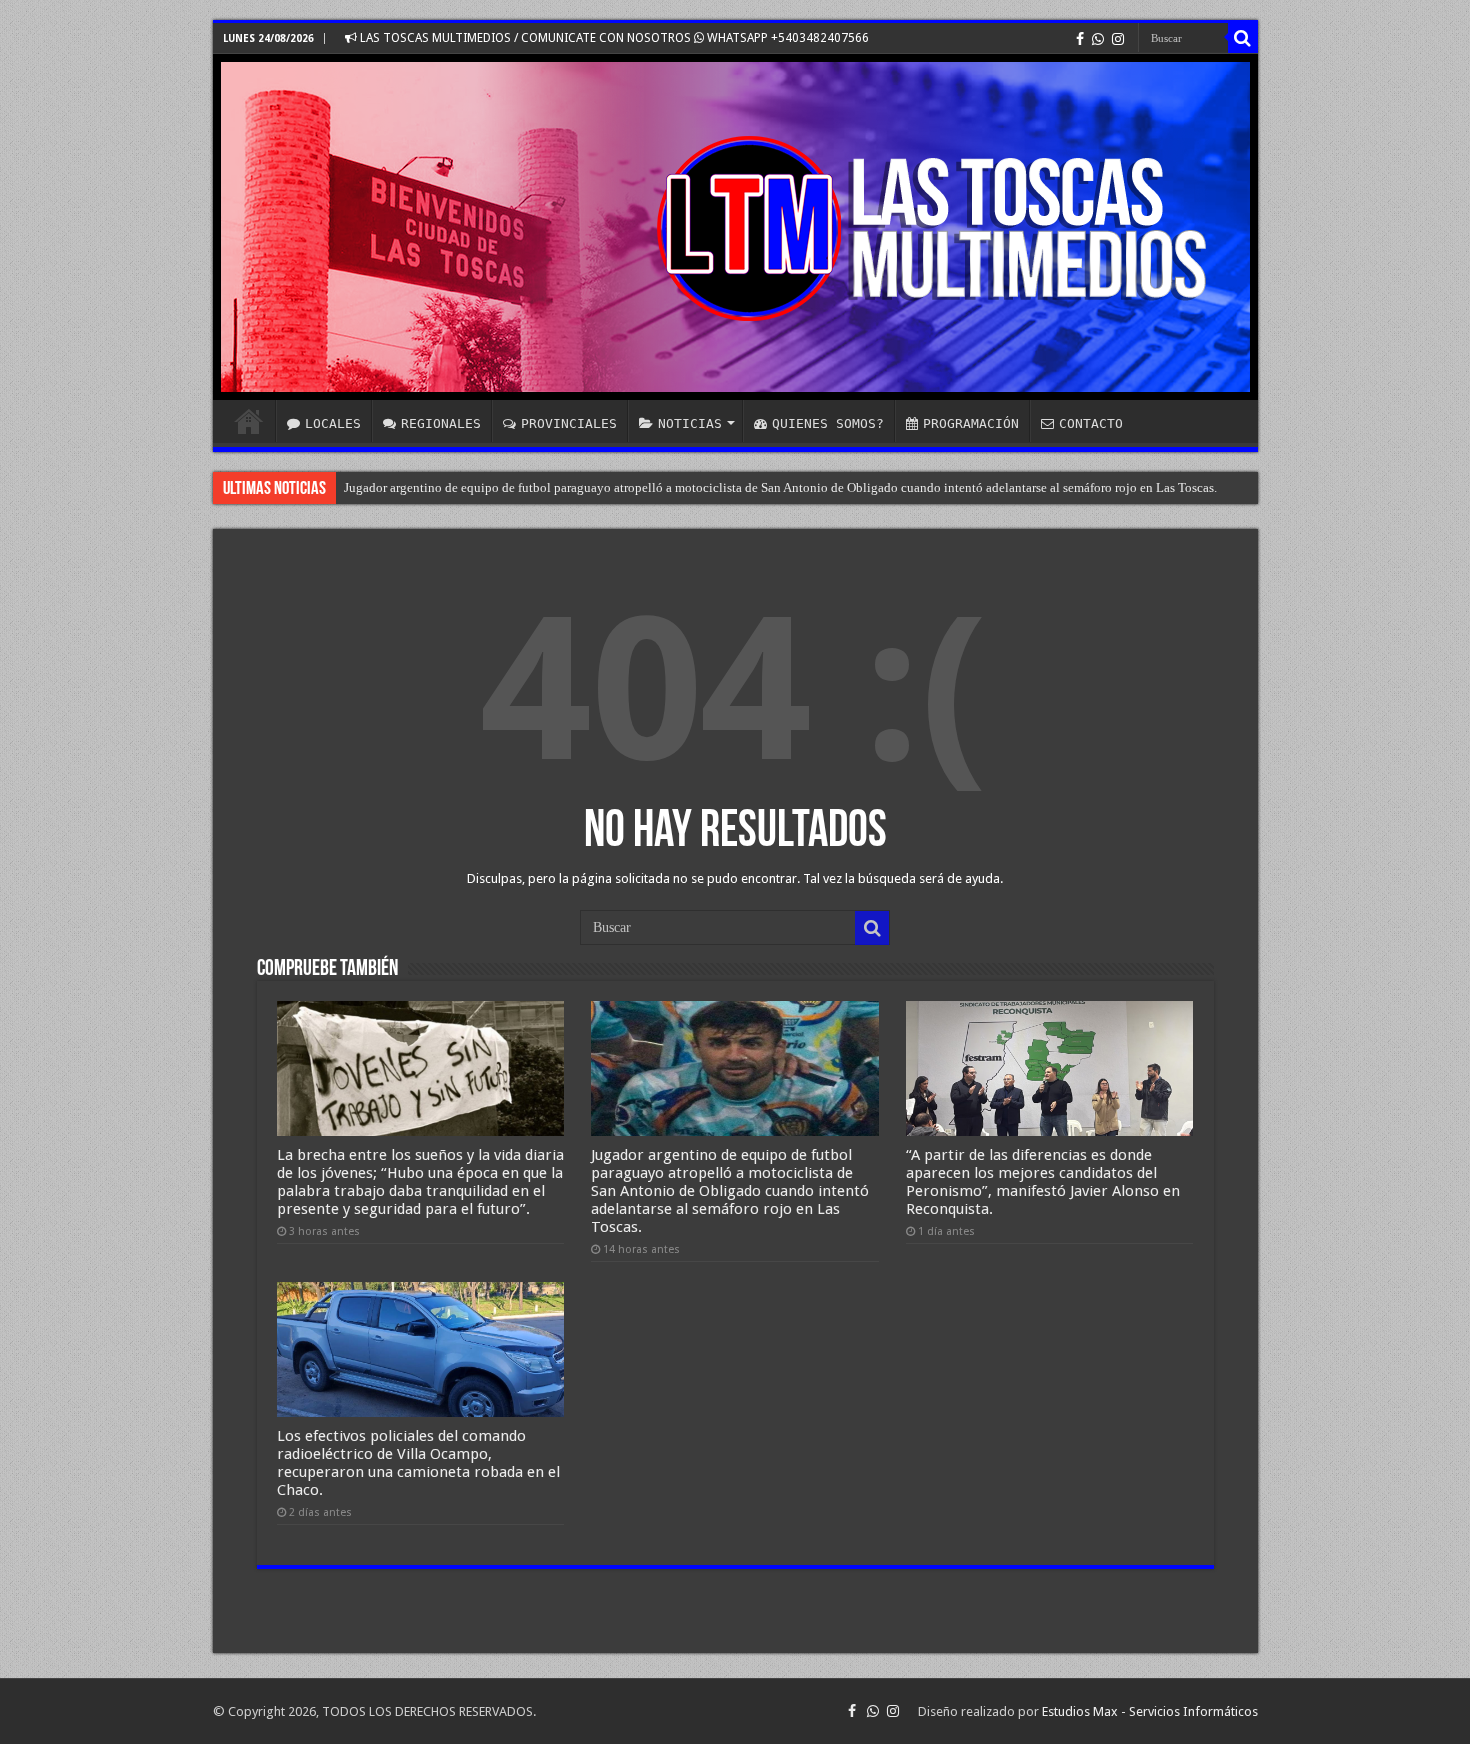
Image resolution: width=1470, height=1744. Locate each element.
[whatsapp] (1098, 39)
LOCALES (333, 423)
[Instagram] (1118, 39)
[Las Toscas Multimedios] (735, 227)
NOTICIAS (690, 423)
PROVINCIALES (569, 423)
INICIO (249, 421)
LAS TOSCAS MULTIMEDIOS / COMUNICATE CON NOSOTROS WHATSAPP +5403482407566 (613, 38)
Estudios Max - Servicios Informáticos (1150, 1711)
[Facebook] (1080, 39)
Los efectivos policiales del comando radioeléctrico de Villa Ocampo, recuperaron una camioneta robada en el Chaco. (418, 1463)
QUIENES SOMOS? (828, 423)
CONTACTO (1091, 423)
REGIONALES (441, 423)
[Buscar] (1243, 38)
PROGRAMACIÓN (971, 423)
